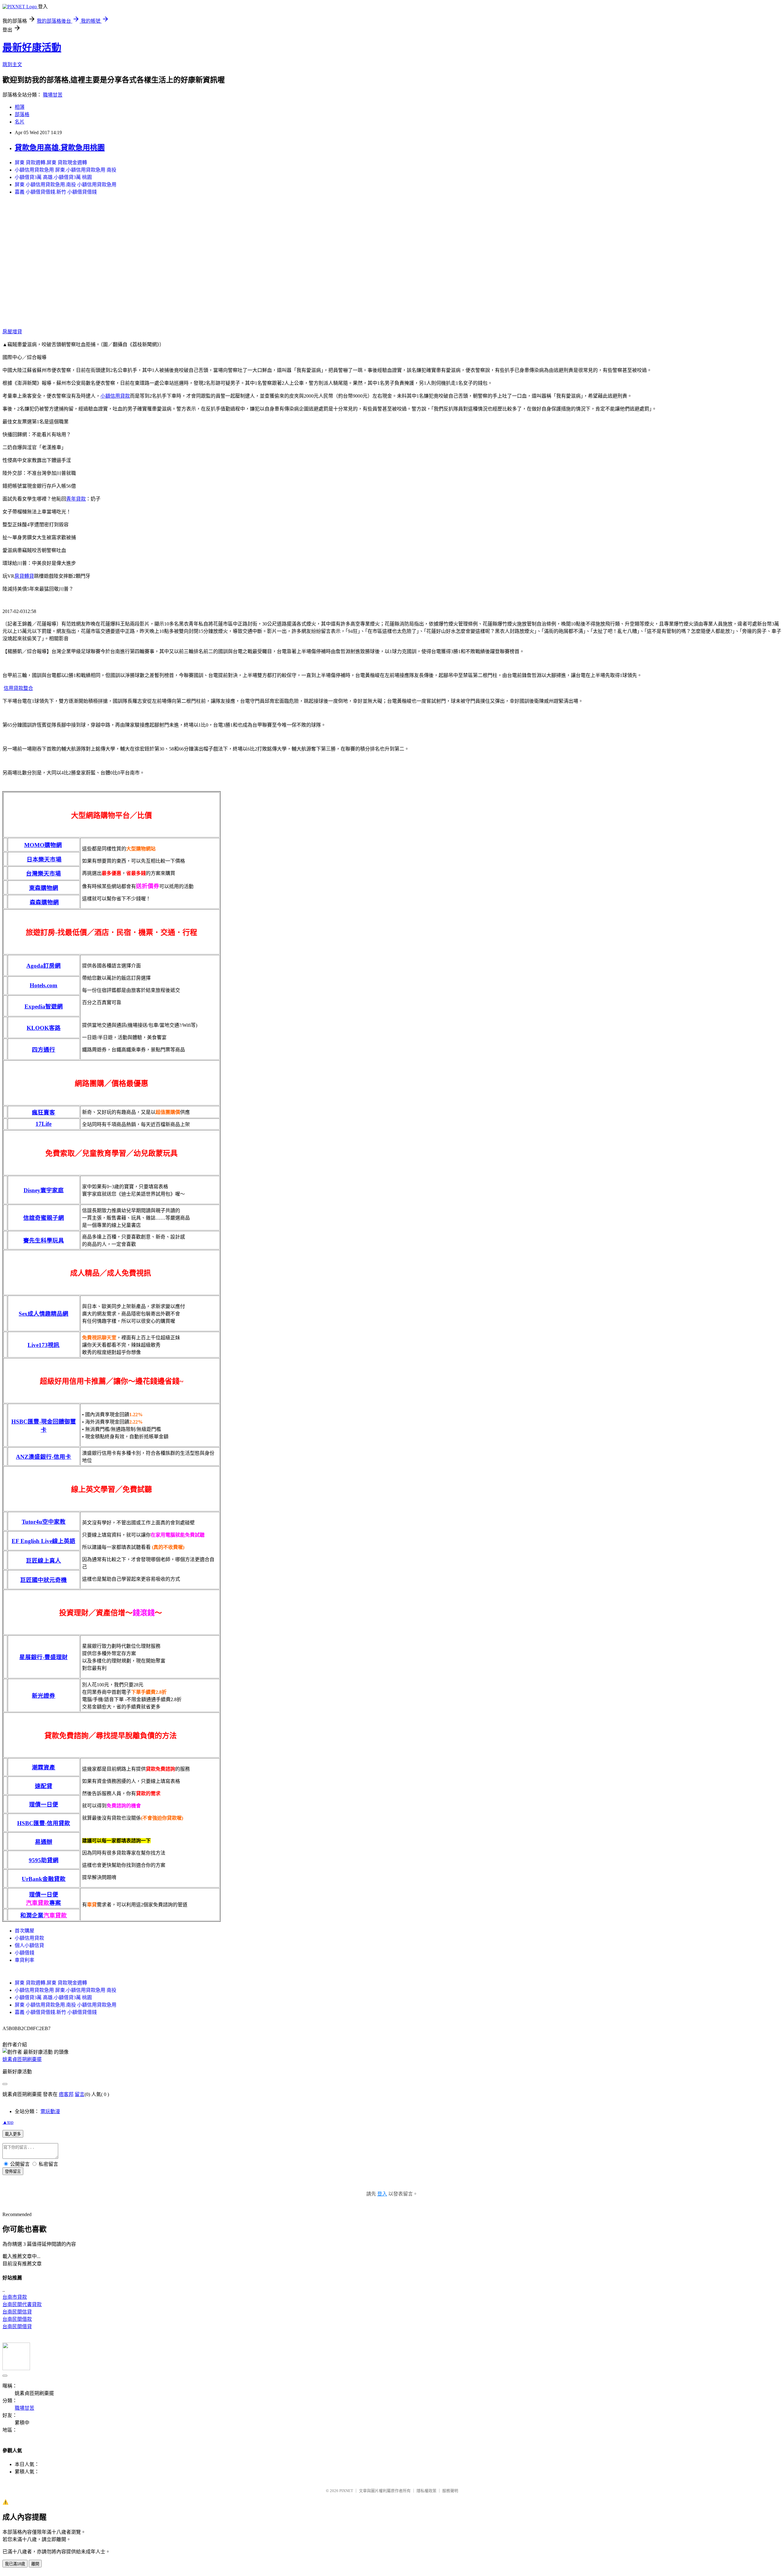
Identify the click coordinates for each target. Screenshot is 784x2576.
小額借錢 (24, 1953)
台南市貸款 (15, 2297)
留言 (80, 2094)
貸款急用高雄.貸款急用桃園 (60, 148)
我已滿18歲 (15, 2564)
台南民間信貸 (17, 2312)
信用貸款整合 (18, 688)
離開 (35, 2564)
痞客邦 (66, 2094)
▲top (8, 2122)
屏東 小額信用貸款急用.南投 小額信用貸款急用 (66, 185)
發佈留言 (13, 2171)
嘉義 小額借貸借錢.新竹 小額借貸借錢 (56, 192)
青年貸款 (76, 499)
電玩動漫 (50, 2111)
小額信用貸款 (115, 396)
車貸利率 (24, 1960)
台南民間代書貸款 (22, 2304)
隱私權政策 (426, 2491)
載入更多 (13, 2134)
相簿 (20, 107)
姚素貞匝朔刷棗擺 (22, 2059)
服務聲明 (450, 2491)
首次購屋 (24, 1931)
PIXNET (346, 2491)
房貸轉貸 (24, 576)
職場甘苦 (53, 95)
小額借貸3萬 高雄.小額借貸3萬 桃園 (53, 177)
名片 (20, 122)
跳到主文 (12, 64)
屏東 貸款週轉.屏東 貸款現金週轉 (51, 163)
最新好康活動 (32, 47)
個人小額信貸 (29, 1945)
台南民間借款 (17, 2319)
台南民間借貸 (17, 2326)
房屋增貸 (12, 332)
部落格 (22, 114)
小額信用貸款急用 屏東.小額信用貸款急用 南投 (66, 170)
